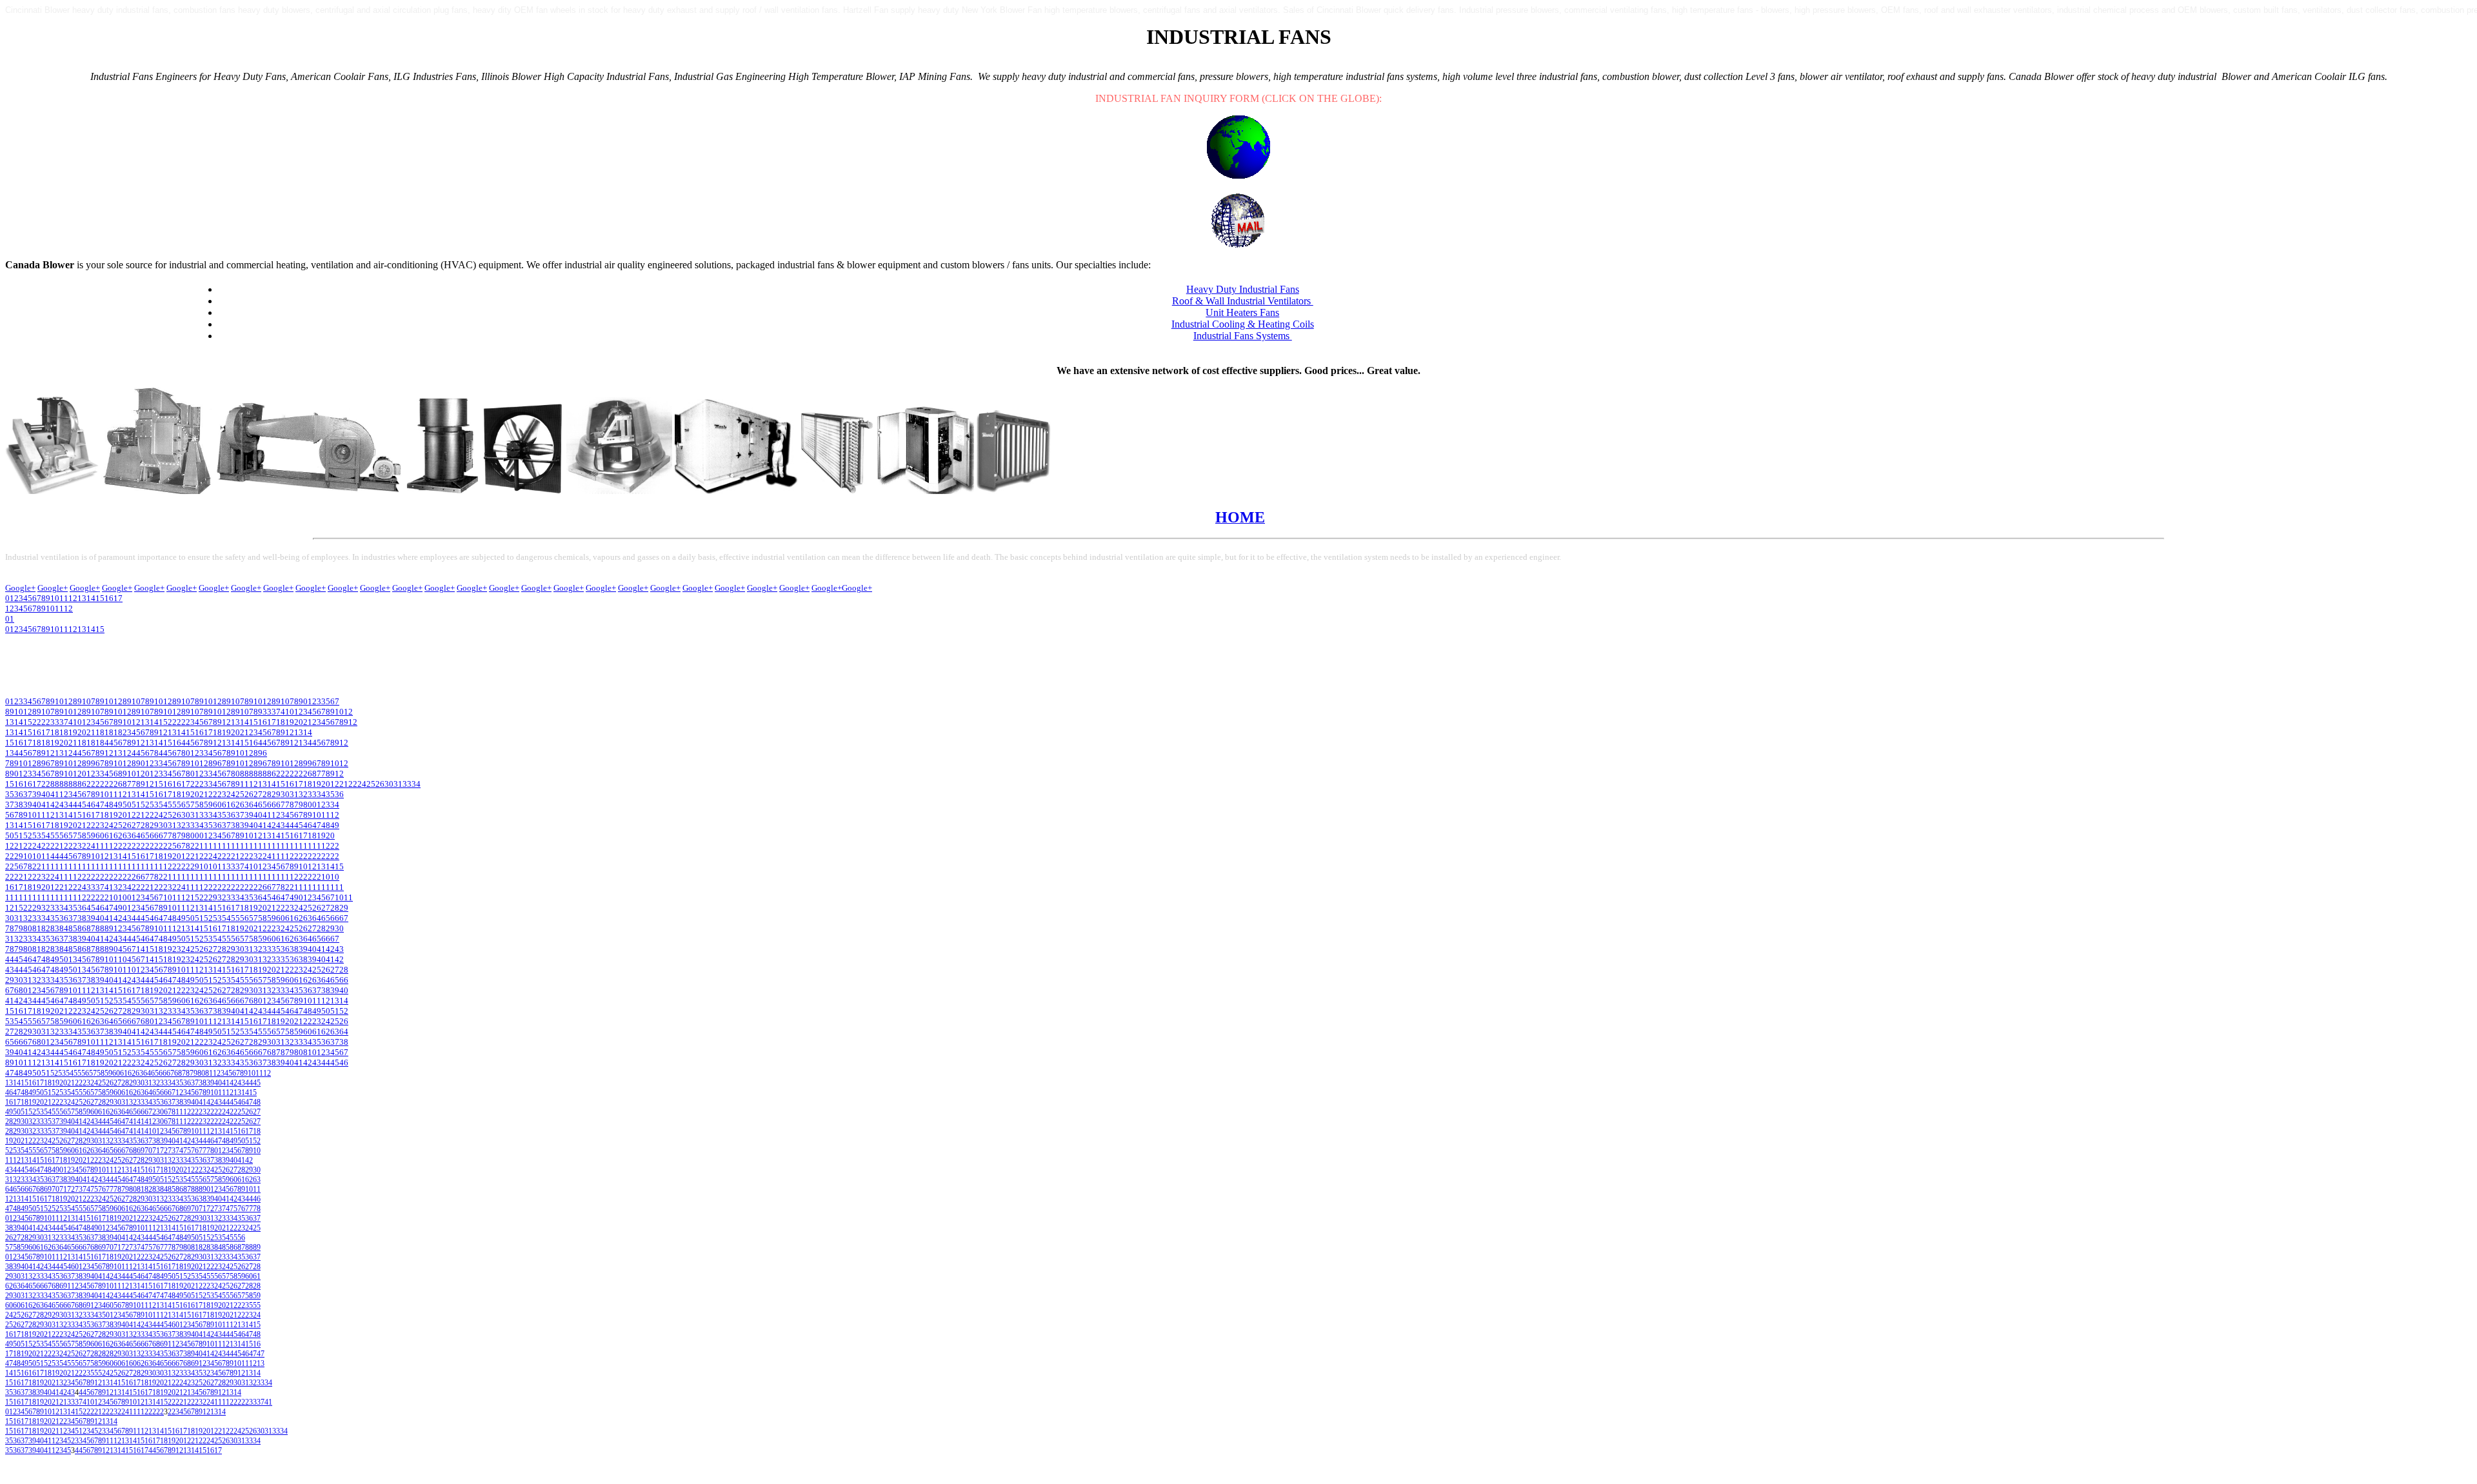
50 (127, 805)
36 (19, 794)
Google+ (20, 588)
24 (362, 784)
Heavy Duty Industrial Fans (1243, 289)
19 (290, 722)
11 (64, 629)
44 (73, 805)
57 (190, 805)
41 (285, 712)
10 (55, 629)
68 (19, 990)
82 (46, 928)
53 (154, 805)
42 (55, 805)
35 (10, 794)
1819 (181, 794)
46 (91, 805)
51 (136, 805)
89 (109, 928)
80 (308, 805)
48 (109, 805)
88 (100, 928)
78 (290, 805)
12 (73, 629)
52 (145, 805)
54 (163, 805)
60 (217, 805)
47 (100, 805)
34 (416, 784)
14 (91, 629)
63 (244, 805)
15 (100, 629)
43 (64, 805)
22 (353, 784)
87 (91, 928)
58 (199, 805)
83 (55, 928)
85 (73, 928)
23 (222, 794)
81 (37, 928)
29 (276, 794)
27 (258, 794)
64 (254, 805)
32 (303, 794)
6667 (166, 1073)
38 (19, 805)
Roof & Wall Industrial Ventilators (1243, 301)
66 (272, 805)
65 (263, 805)
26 (380, 784)
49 (118, 805)
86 (82, 928)
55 (172, 805)
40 (46, 794)
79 (299, 805)
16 (263, 722)
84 (64, 928)
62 (235, 805)
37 (276, 712)
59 (208, 805)
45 (82, 805)
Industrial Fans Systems (1243, 336)
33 (267, 712)
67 (281, 805)
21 (308, 722)
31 (398, 784)
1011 (37, 815)
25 (371, 784)
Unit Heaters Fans (1242, 312)
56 (181, 805)
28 (267, 794)
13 (82, 629)
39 (37, 794)
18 (281, 722)
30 (389, 784)
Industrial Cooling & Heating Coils (1243, 324)
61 (226, 805)
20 (299, 722)
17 (272, 722)
